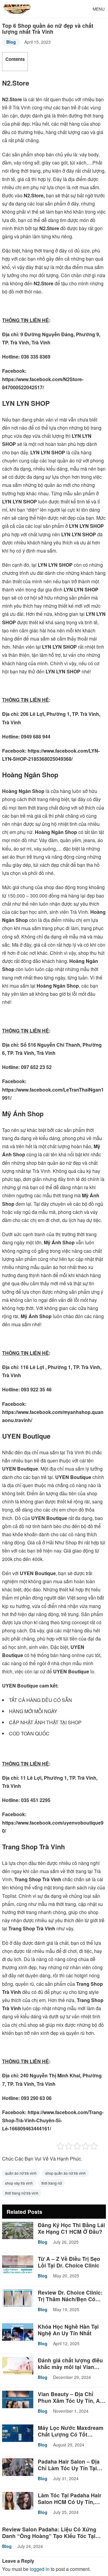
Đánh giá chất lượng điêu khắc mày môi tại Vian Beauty (70, 2367)
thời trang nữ (52, 2183)
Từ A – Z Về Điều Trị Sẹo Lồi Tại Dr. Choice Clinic (69, 2262)
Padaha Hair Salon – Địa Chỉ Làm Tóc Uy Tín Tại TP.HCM (69, 2468)
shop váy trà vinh (19, 2183)
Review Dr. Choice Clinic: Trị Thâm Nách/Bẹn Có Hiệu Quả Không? (70, 2299)
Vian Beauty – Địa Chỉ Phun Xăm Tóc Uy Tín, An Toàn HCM (70, 2401)
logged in (40, 2569)
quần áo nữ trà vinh (21, 2173)
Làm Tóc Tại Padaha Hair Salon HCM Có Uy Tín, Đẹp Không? (70, 2502)
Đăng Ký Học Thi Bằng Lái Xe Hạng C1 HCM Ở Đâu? (71, 2228)
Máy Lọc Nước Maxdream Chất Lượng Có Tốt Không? (71, 2434)
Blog (11, 42)
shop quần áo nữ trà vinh (66, 2173)
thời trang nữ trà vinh (22, 2193)
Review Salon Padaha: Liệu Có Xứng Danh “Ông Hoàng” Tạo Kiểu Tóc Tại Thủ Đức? (49, 2536)
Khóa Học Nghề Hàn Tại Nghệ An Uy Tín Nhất (68, 2330)
